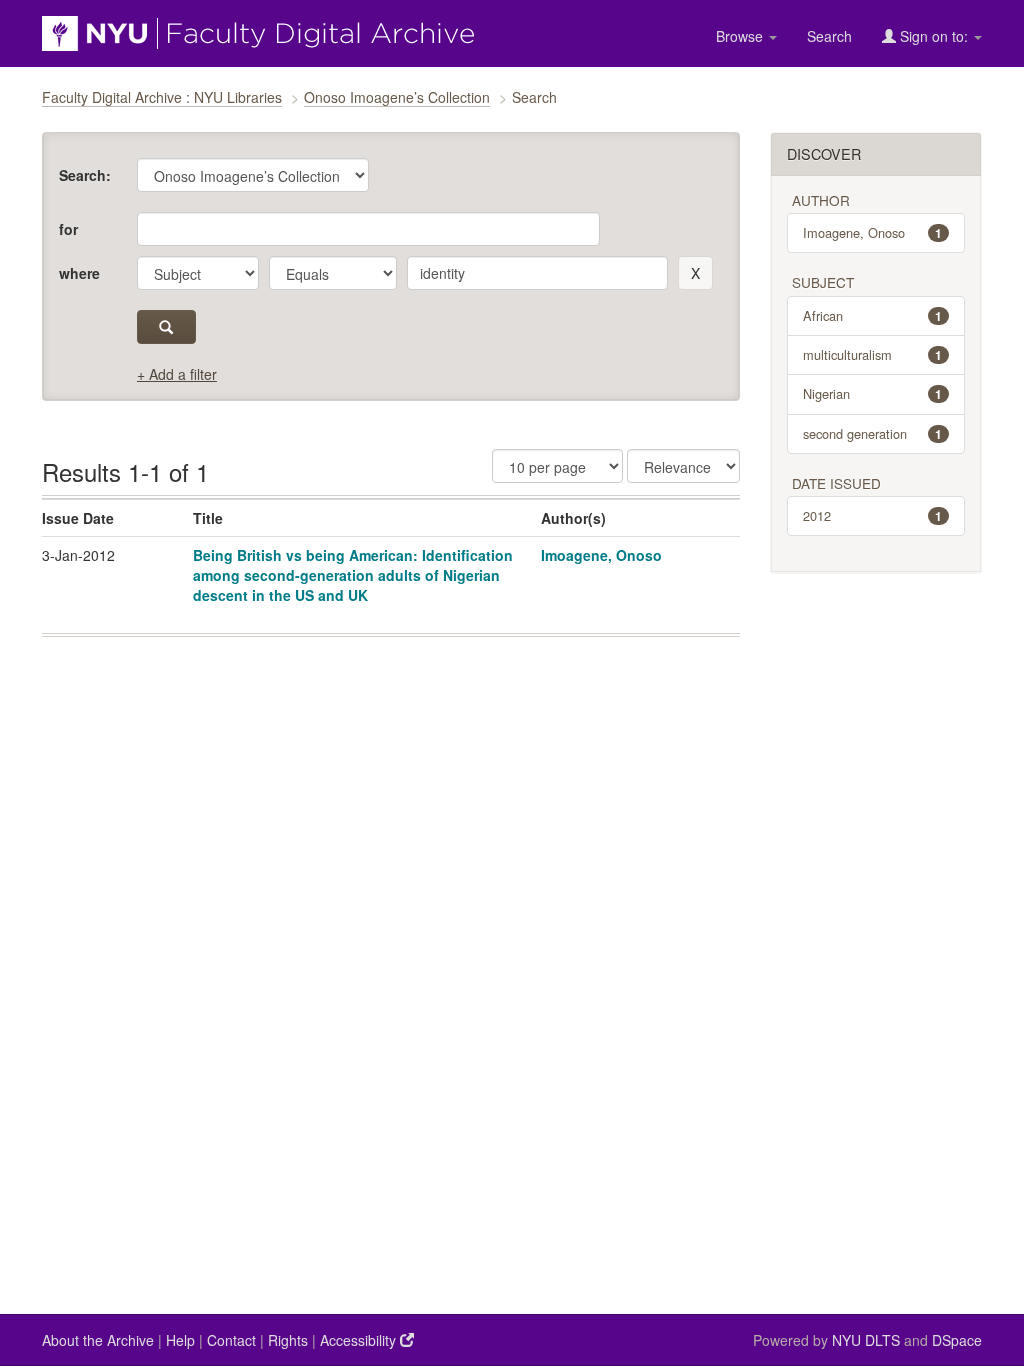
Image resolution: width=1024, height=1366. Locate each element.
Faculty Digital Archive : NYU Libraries (162, 97)
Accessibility (360, 1340)
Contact (231, 1340)
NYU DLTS (866, 1340)
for (68, 229)
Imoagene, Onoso (601, 555)
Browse (741, 36)
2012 (873, 515)
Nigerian (873, 393)
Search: (85, 175)
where (79, 273)
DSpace (957, 1340)
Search (829, 36)
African (873, 315)
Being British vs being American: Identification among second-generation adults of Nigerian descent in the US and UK (353, 575)
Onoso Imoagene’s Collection (397, 97)
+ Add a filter (177, 374)
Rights (288, 1340)
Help (180, 1340)
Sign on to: (934, 36)
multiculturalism (873, 354)
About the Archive (98, 1340)
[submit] (166, 327)
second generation (873, 433)
